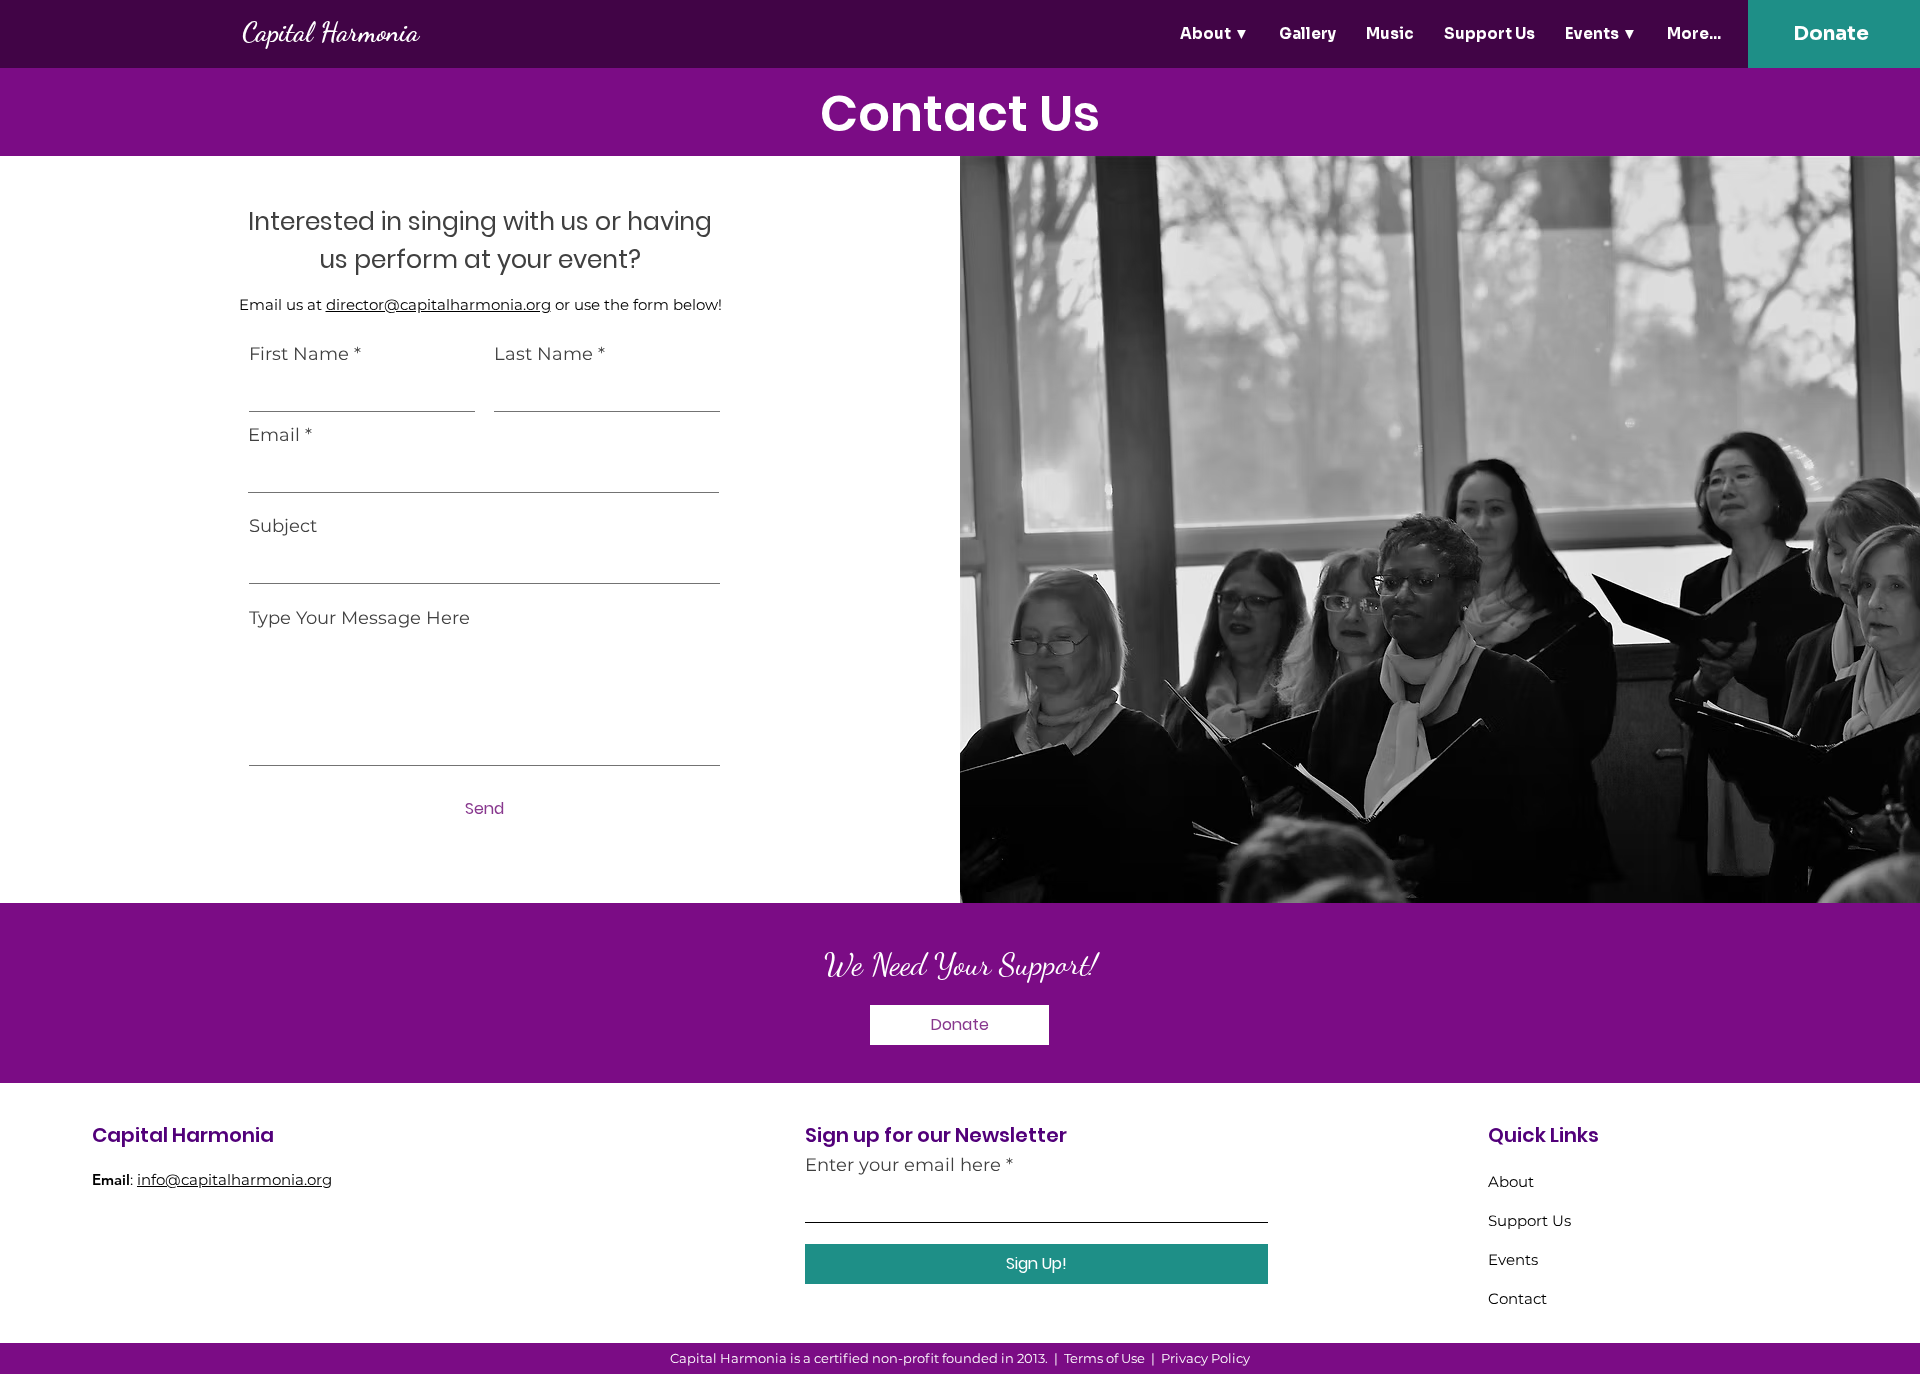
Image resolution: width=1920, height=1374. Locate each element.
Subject (283, 526)
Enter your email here (903, 1165)
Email (274, 435)
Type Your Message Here (359, 618)
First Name (299, 354)
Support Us (1529, 1220)
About (1511, 1181)
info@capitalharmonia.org (234, 1179)
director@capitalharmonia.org (438, 304)
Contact (1517, 1298)
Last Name (543, 354)
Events (1513, 1259)
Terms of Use (1104, 1358)
